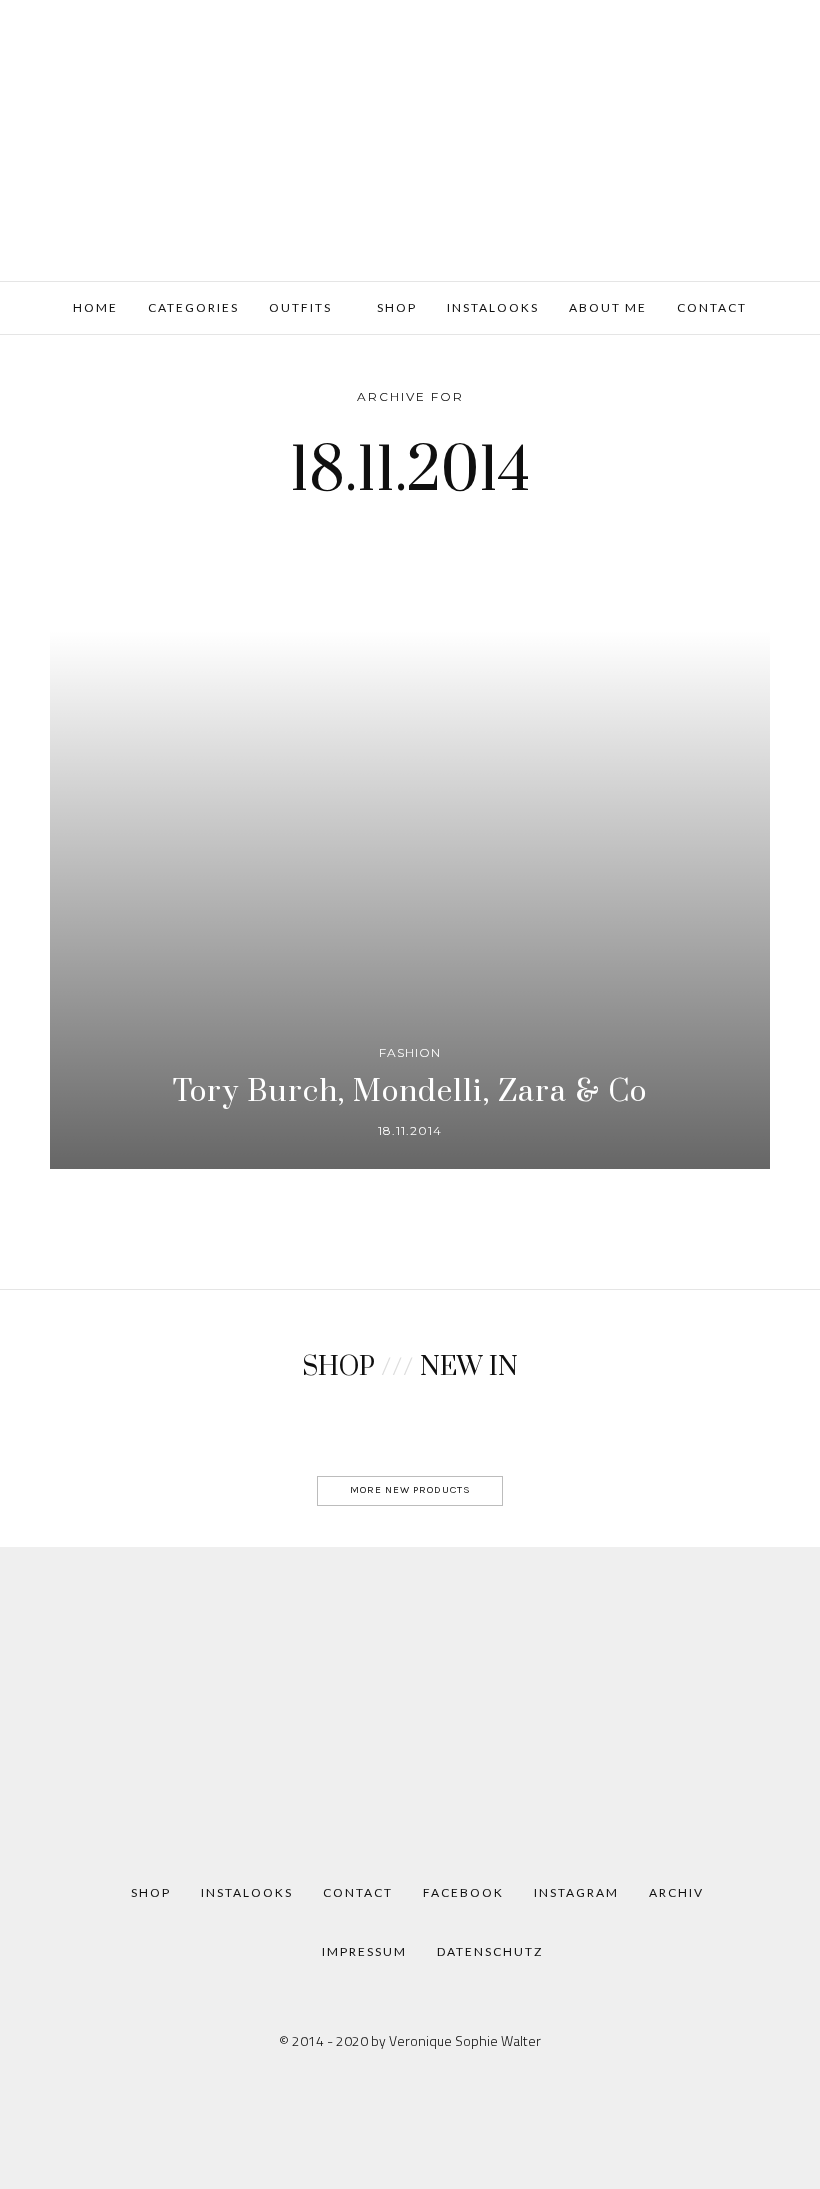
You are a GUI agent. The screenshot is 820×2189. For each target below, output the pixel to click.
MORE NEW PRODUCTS (410, 1489)
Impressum (364, 1951)
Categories (193, 307)
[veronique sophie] (410, 138)
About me (608, 307)
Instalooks (493, 307)
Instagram (576, 1892)
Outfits (300, 307)
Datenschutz (490, 1951)
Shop (395, 307)
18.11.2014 (410, 1130)
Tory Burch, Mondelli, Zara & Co (410, 1092)
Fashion (410, 1052)
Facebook (463, 1892)
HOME (95, 307)
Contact (712, 307)
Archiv (676, 1892)
